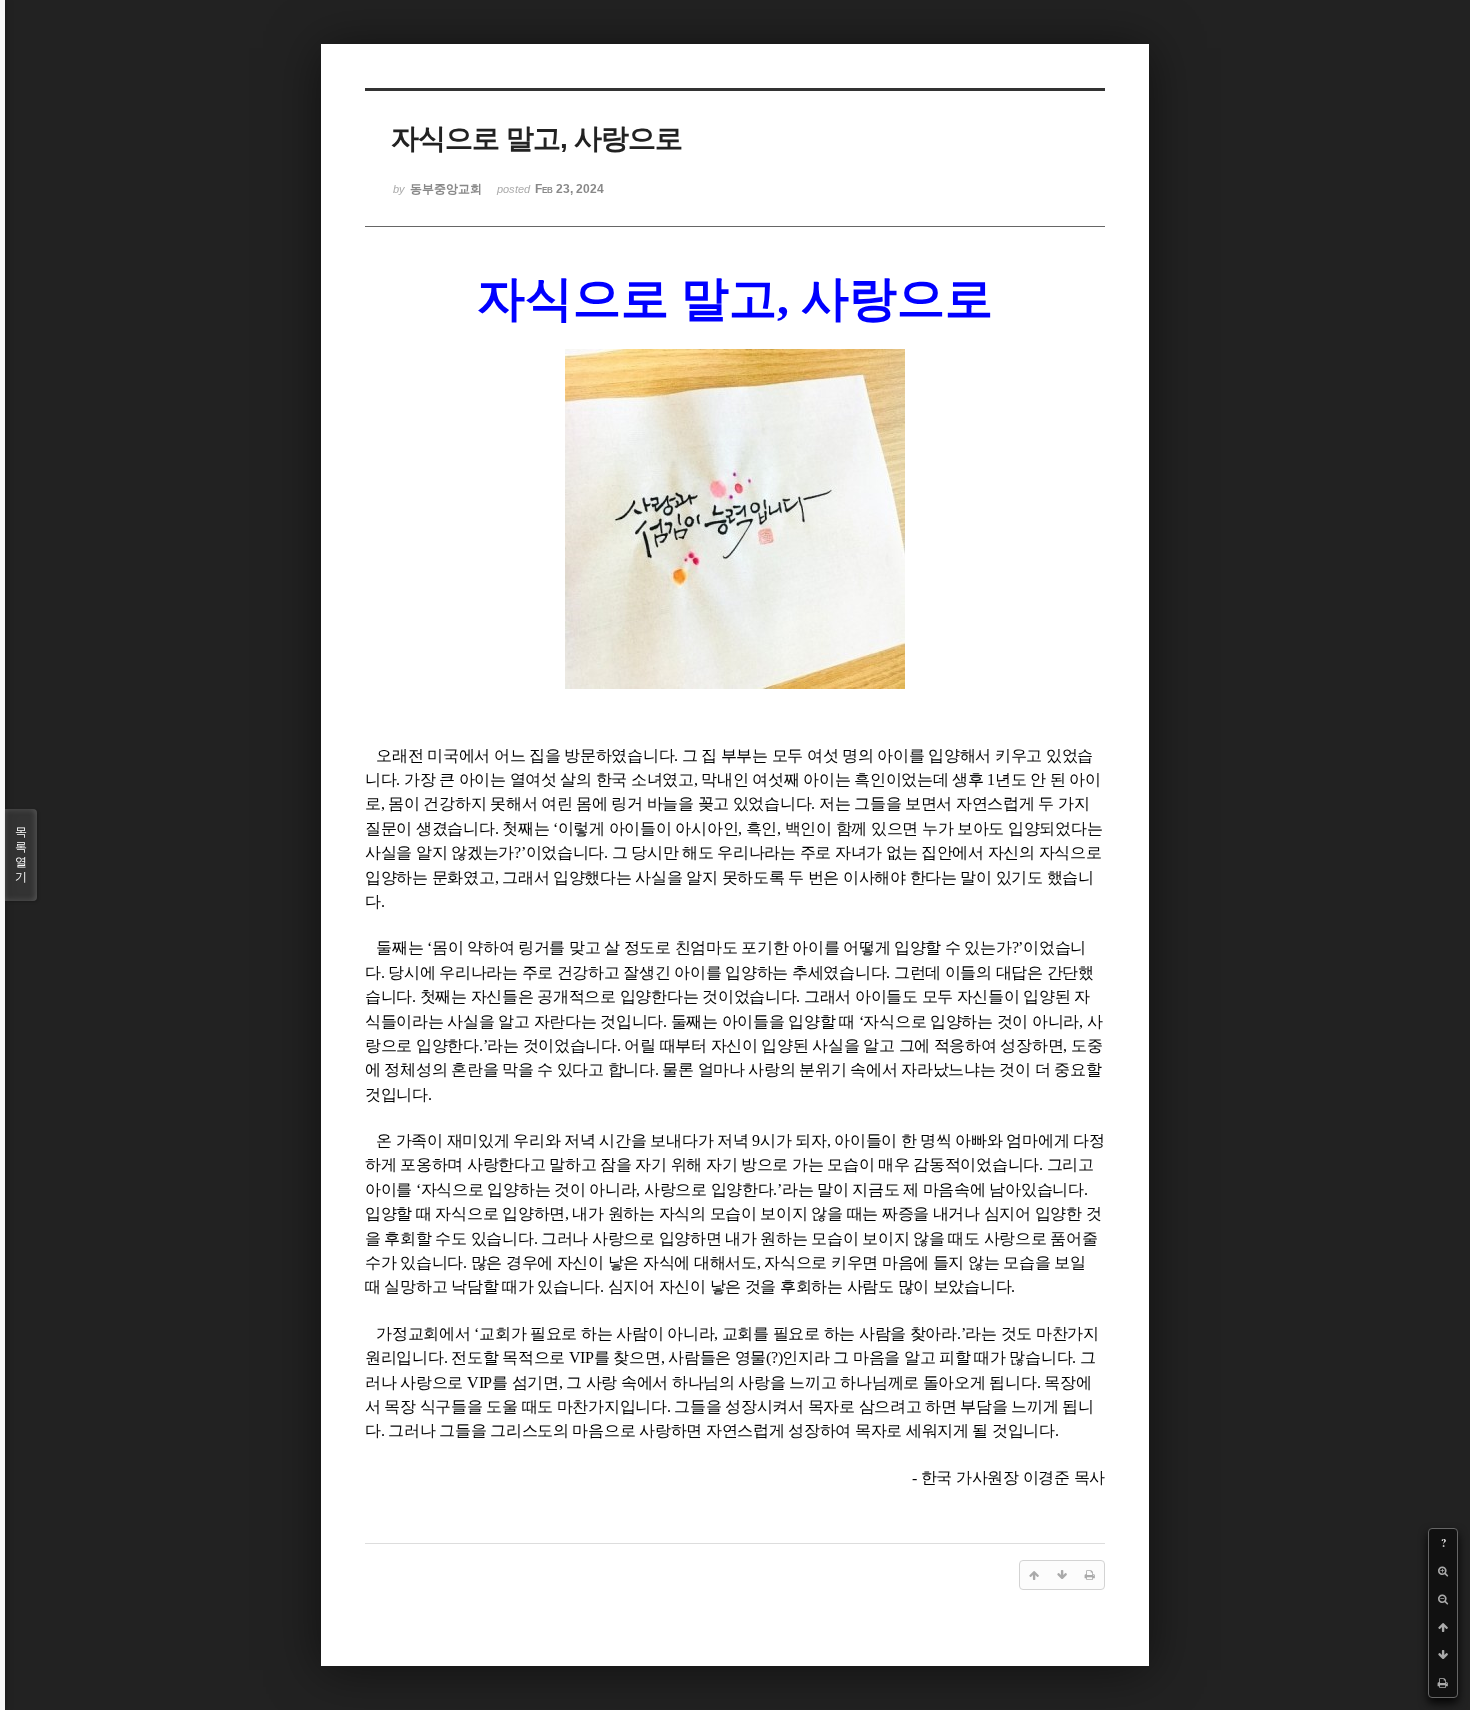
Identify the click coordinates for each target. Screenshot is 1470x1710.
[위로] (1443, 1627)
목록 (21, 854)
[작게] (1443, 1599)
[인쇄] (1443, 1683)
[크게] (1443, 1571)
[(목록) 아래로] (1443, 1655)
